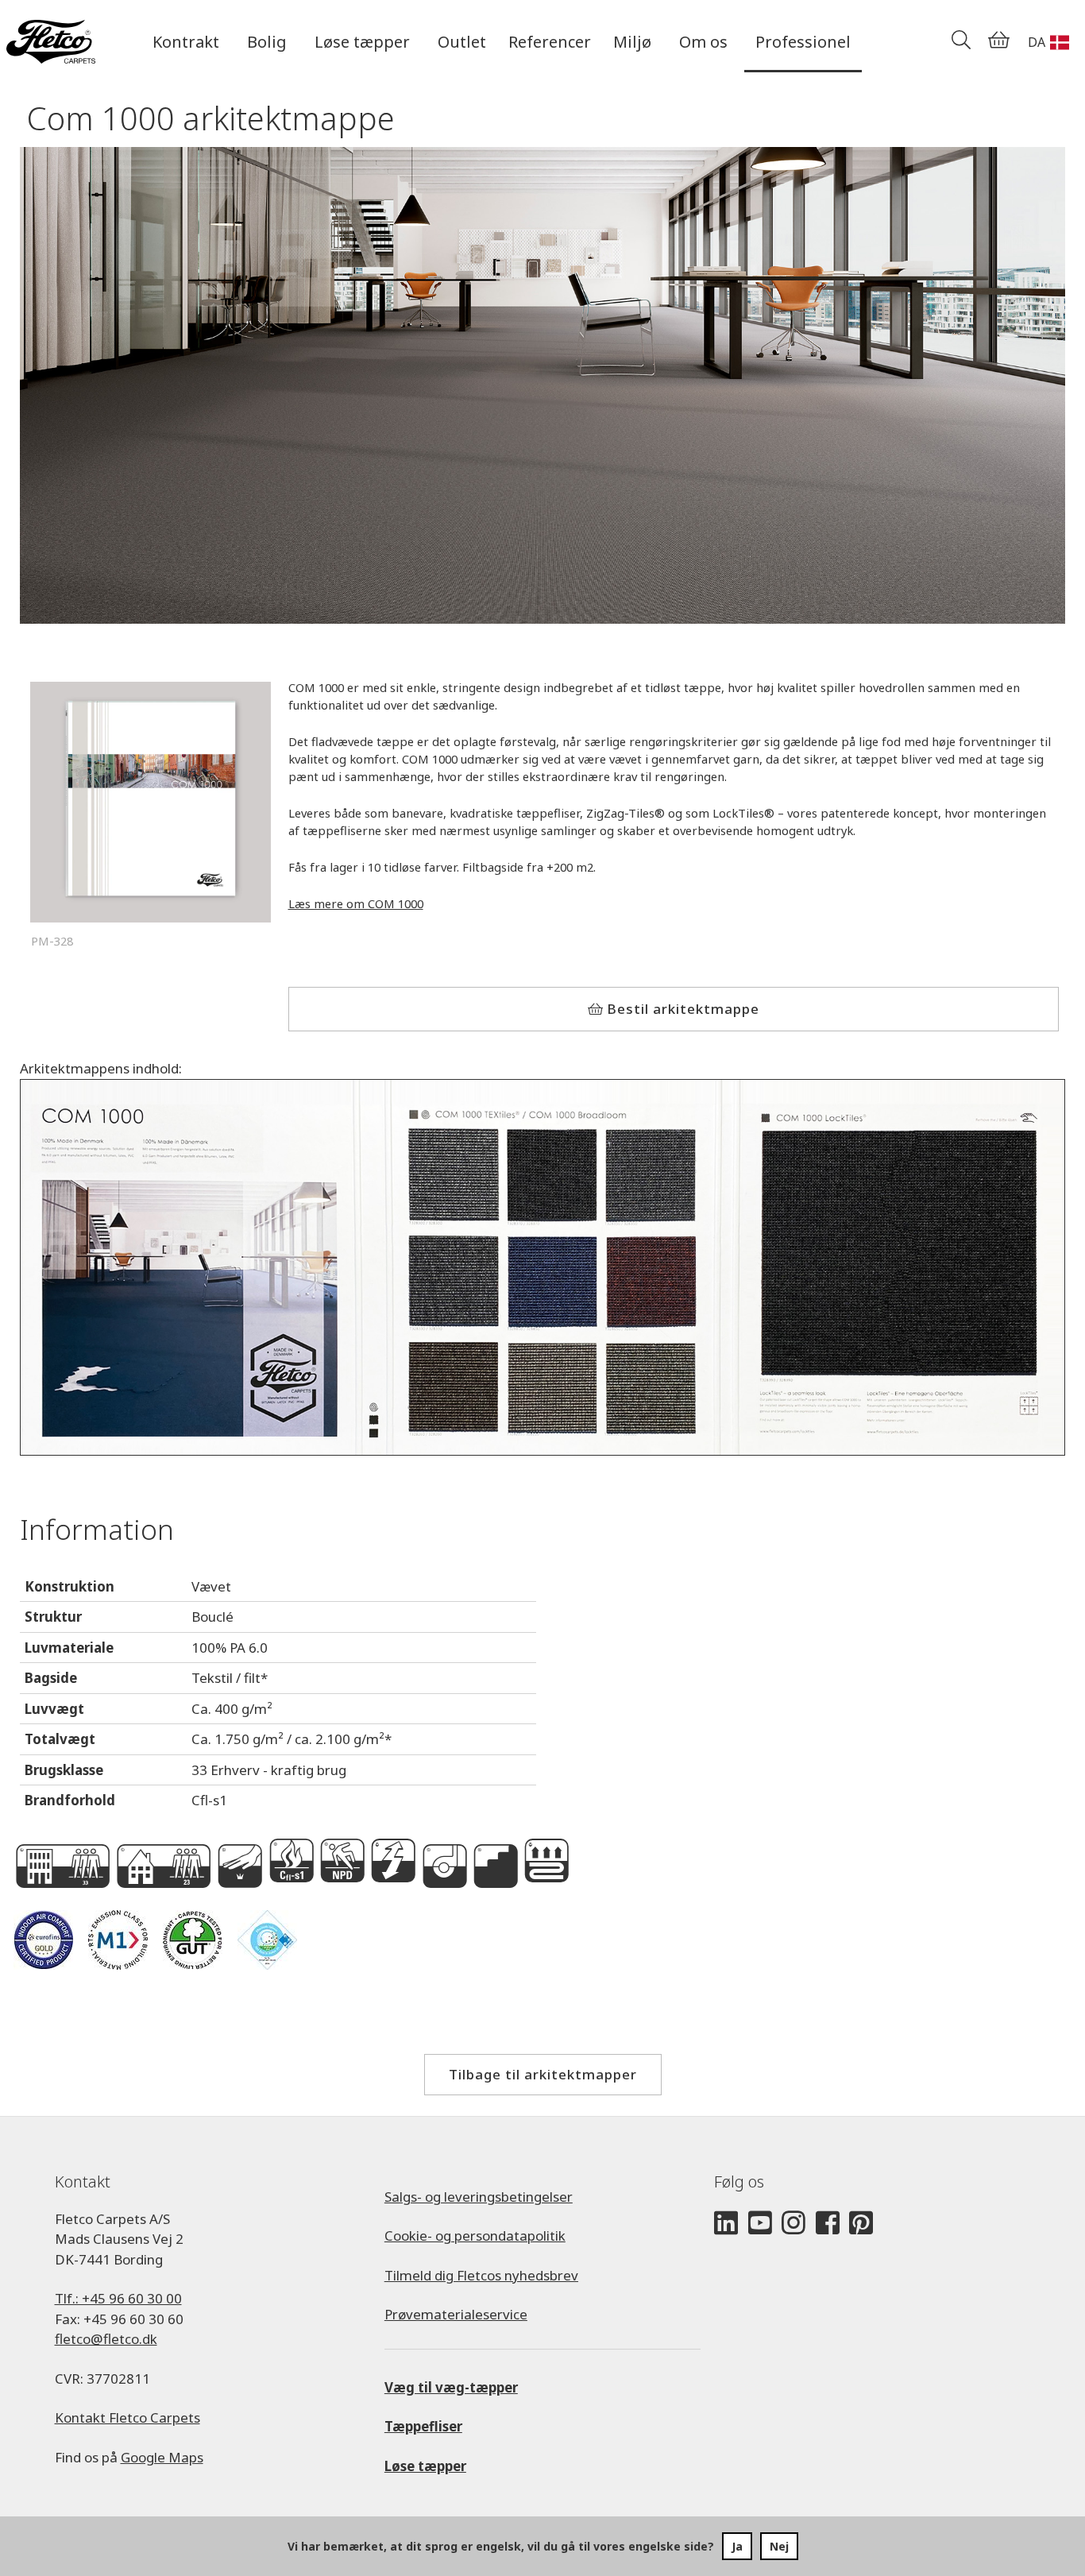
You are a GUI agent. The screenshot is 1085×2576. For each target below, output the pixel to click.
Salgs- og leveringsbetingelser (479, 2197)
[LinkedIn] (726, 2224)
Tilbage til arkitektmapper (543, 2074)
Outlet (462, 42)
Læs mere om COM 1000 (356, 903)
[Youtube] (760, 2224)
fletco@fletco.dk (106, 2339)
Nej (779, 2546)
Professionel (803, 42)
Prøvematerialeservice (456, 2314)
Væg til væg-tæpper (451, 2387)
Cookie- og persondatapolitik (475, 2236)
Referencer (550, 42)
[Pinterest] (861, 2224)
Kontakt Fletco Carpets (127, 2417)
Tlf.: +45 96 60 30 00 (118, 2298)
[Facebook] (828, 2224)
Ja (737, 2546)
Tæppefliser (423, 2426)
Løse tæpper (425, 2466)
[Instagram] (793, 2224)
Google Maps (162, 2457)
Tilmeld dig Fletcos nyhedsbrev (481, 2275)
